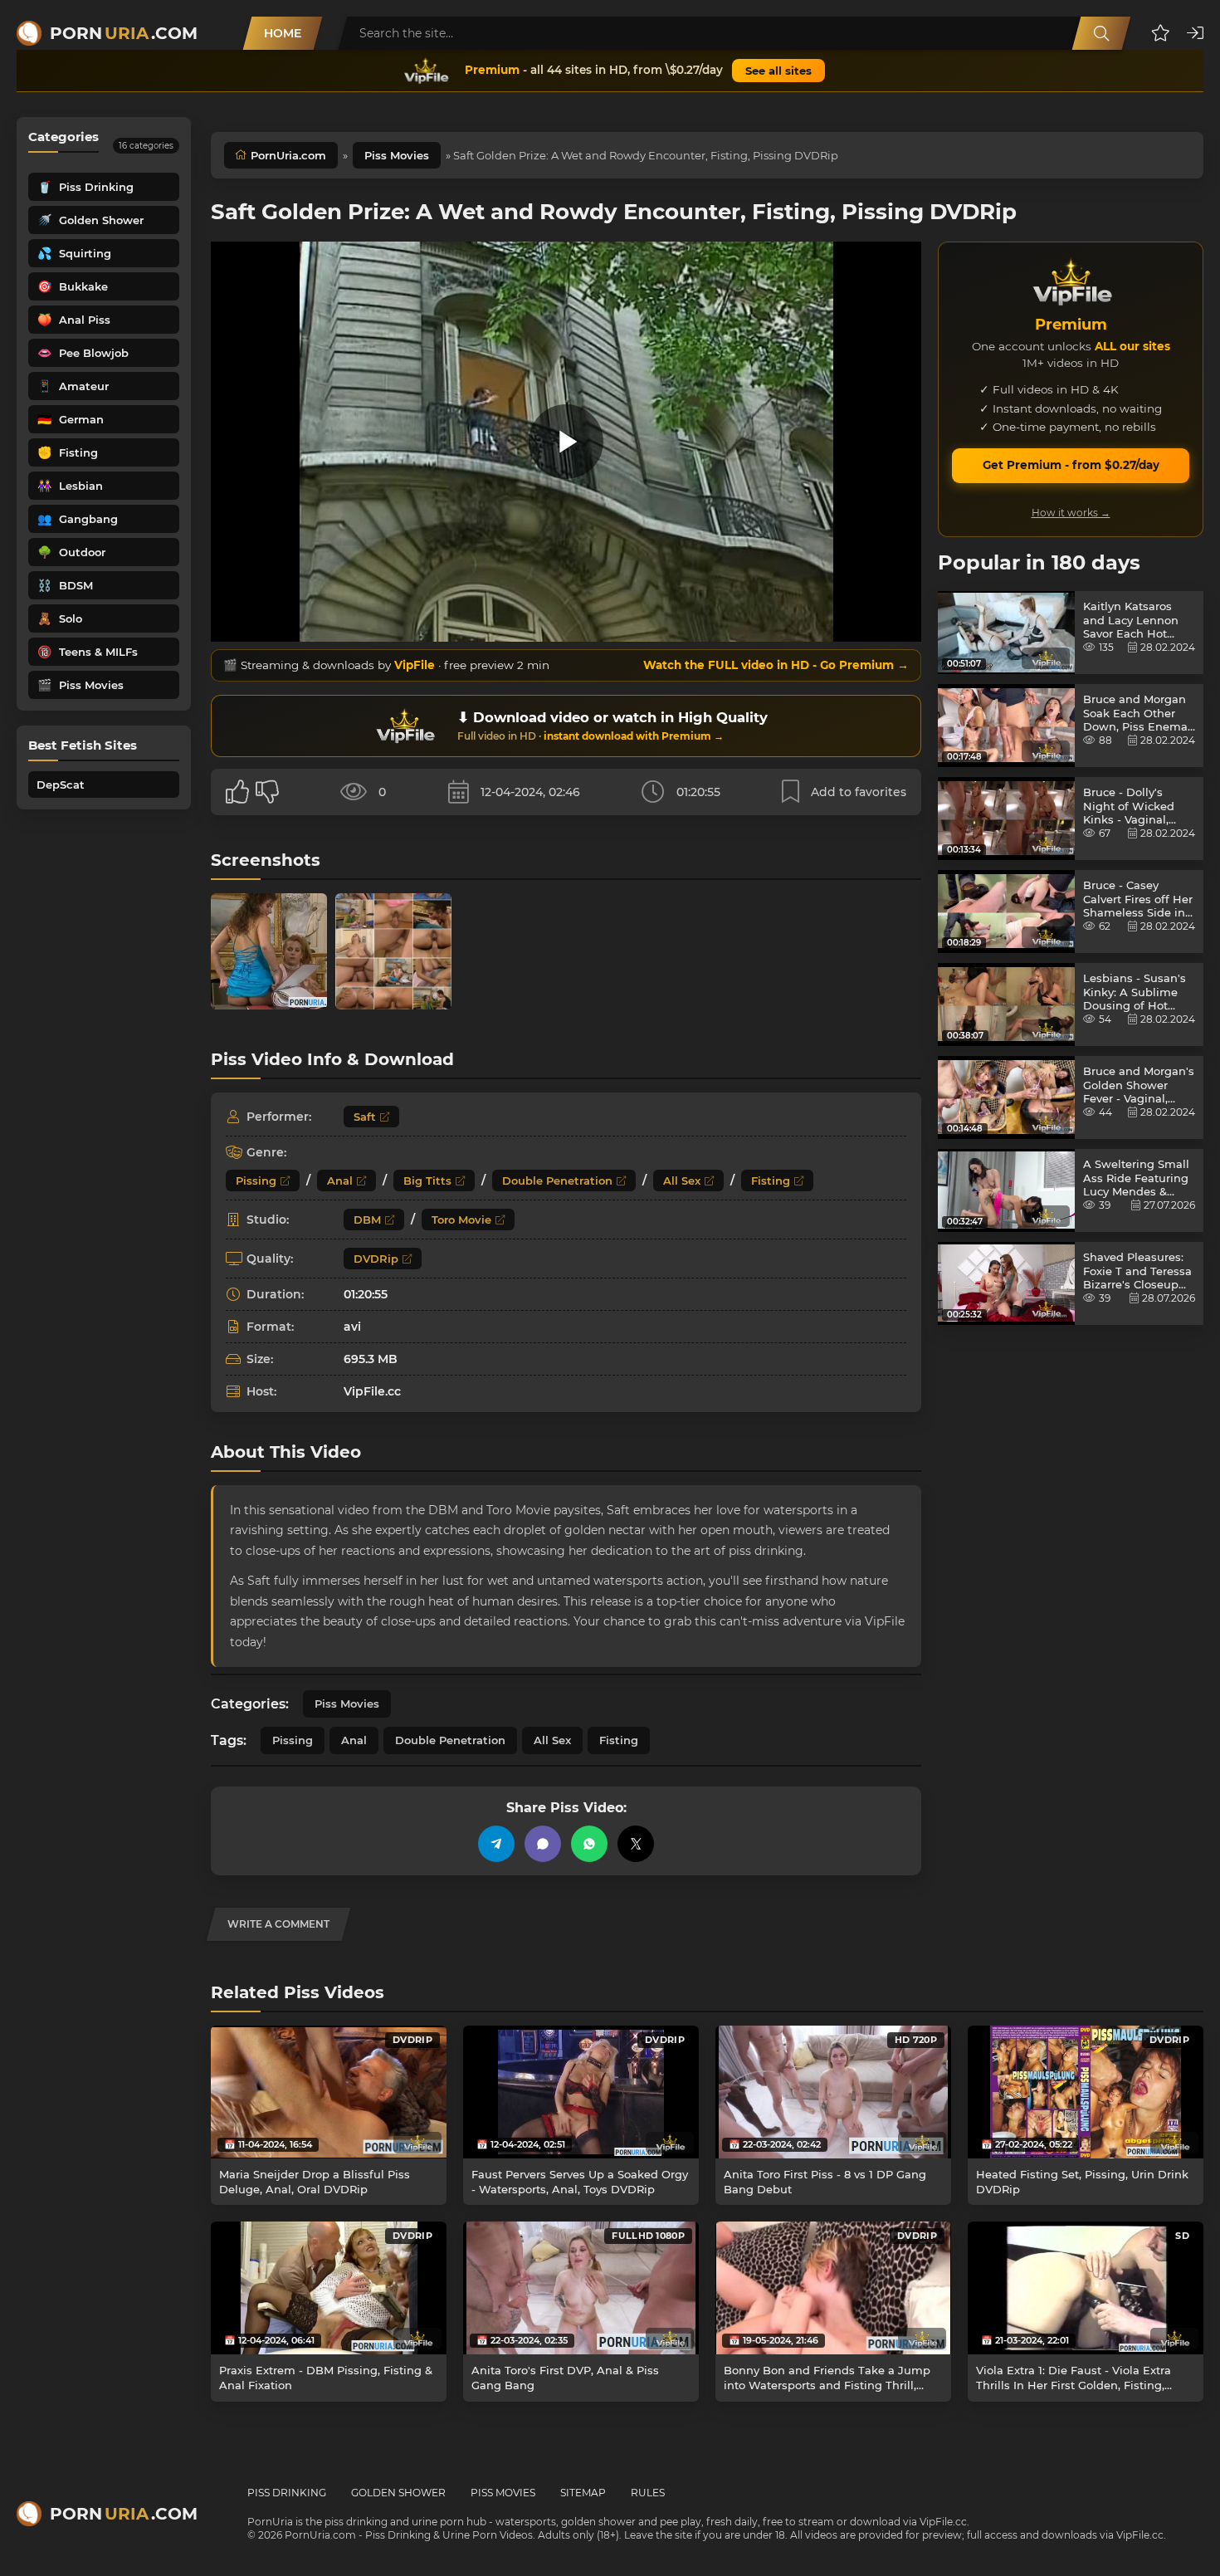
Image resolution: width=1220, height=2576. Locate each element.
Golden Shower (398, 2493)
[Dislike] (267, 792)
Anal (340, 1180)
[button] (1161, 33)
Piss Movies (397, 155)
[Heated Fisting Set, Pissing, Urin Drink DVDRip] (1086, 2092)
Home (283, 33)
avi (352, 1327)
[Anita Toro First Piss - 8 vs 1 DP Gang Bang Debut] (833, 2092)
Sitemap (583, 2493)
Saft (365, 1117)
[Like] (237, 792)
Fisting (771, 1180)
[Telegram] (496, 1844)
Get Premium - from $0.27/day (1071, 465)
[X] (636, 1844)
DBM (367, 1220)
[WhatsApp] (589, 1844)
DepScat (61, 785)
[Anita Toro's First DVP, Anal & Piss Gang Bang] (581, 2288)
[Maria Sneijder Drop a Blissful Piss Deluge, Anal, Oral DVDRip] (329, 2092)
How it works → (1071, 513)
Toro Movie (461, 1220)
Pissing (256, 1180)
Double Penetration (557, 1180)
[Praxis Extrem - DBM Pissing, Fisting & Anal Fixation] (329, 2288)
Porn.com (124, 33)
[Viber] (543, 1844)
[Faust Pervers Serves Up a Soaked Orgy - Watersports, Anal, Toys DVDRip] (581, 2092)
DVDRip (376, 1259)
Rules (648, 2493)
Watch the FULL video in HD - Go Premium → (776, 665)
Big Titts (427, 1180)
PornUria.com (288, 155)
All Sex (682, 1180)
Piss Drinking (287, 2493)
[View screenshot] (269, 951)
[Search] (1101, 33)
